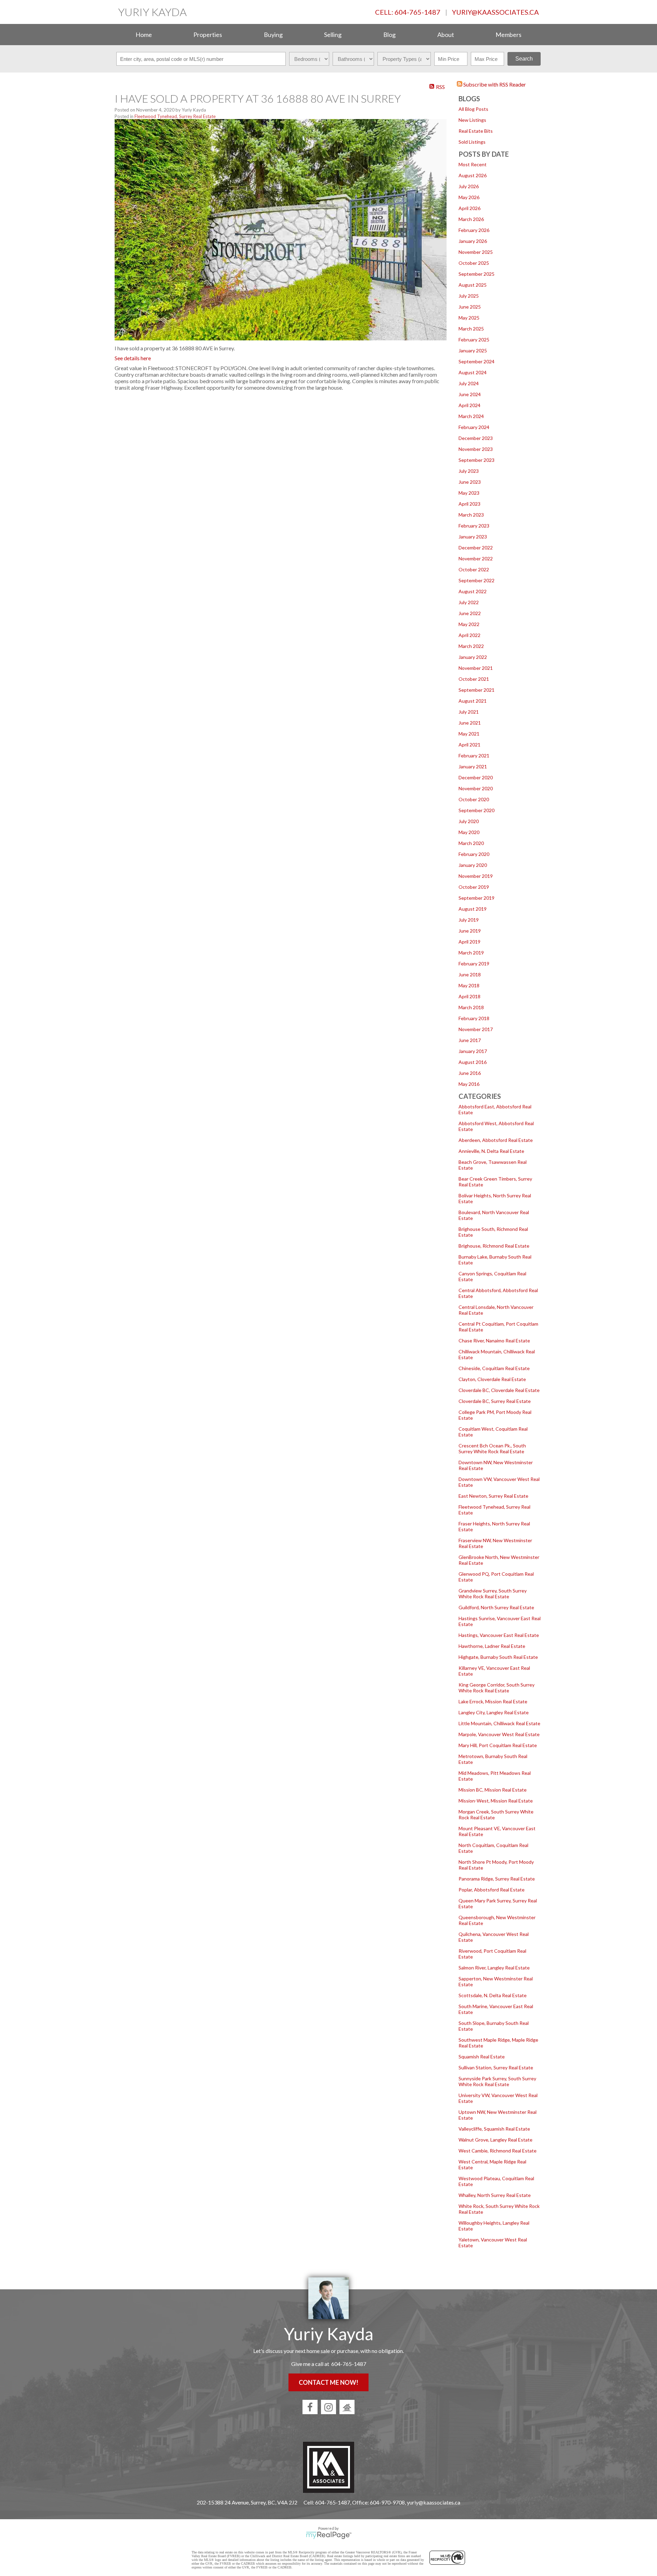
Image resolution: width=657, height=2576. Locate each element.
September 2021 (476, 690)
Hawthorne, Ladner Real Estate (492, 1646)
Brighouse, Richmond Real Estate (494, 1246)
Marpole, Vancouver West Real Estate (499, 1734)
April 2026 (469, 208)
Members (508, 35)
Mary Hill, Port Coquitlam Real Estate (498, 1745)
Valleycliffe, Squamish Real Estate (494, 2129)
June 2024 (470, 394)
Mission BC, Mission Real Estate (493, 1790)
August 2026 (473, 175)
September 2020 (476, 810)
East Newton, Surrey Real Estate (493, 1496)
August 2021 (473, 701)
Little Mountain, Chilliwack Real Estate (499, 1723)
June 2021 (470, 723)
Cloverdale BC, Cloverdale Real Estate (499, 1390)
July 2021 (469, 712)
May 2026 (469, 197)
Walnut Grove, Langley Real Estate (495, 2140)
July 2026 (469, 186)
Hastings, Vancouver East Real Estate (499, 1635)
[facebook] (310, 2407)
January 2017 (473, 1051)
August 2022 (473, 591)
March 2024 (471, 416)
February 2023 (474, 526)
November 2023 (476, 449)
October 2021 (474, 679)
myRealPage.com (329, 2535)
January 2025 (473, 350)
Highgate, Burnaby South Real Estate (498, 1657)
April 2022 (469, 635)
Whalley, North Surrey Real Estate (495, 2195)
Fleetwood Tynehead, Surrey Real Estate (175, 116)
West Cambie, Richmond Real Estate (498, 2151)
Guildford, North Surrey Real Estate (496, 1607)
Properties (208, 35)
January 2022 (473, 657)
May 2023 (469, 493)
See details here (133, 358)
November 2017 (476, 1029)
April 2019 (469, 942)
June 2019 (470, 931)
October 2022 (474, 569)
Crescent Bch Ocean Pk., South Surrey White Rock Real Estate (492, 1448)
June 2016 (470, 1073)
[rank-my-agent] (347, 2407)
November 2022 (476, 558)
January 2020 (473, 865)
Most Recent (473, 164)
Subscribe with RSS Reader (494, 84)
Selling (333, 35)
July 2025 (469, 296)
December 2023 (476, 438)
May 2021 (469, 734)
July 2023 (469, 471)
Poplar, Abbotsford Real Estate (492, 1890)
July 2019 (469, 920)
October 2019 (474, 887)
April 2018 (469, 996)
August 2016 (473, 1062)
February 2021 (474, 756)
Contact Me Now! (328, 2382)
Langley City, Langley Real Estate (494, 1712)
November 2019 (476, 876)
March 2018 (471, 1007)
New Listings (472, 120)
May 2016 (469, 1084)
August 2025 (473, 285)
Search (524, 59)
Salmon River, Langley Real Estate (494, 1968)
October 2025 (474, 263)
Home (144, 35)
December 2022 (476, 548)
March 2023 (471, 515)
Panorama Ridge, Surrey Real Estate (497, 1879)
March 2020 (471, 843)
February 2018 (474, 1018)
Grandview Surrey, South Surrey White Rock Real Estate (493, 1593)
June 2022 (470, 613)
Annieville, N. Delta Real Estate (491, 1151)
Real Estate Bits (476, 131)
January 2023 (473, 537)
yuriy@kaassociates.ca (495, 12)
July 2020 (469, 821)
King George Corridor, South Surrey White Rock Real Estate (497, 1688)
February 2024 (474, 427)
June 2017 (470, 1040)
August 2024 (473, 372)
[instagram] (328, 2407)
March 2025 (471, 329)
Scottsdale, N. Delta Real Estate (493, 1995)
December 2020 (476, 777)
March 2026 (471, 219)
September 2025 (476, 274)
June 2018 (470, 974)
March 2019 (471, 953)
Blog (389, 35)
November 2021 (476, 668)
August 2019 (473, 909)
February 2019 (474, 964)
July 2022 (469, 602)
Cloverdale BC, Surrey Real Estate (495, 1401)
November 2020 (476, 788)
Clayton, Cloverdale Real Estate (492, 1379)
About (446, 35)
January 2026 (473, 241)
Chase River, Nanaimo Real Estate (494, 1341)
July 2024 (469, 383)
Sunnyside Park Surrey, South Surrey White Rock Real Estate (497, 2081)
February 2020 (474, 854)
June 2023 (470, 482)
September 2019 (476, 898)
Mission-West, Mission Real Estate (496, 1801)
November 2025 (476, 252)
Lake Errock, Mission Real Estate (493, 1701)
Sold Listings (472, 142)
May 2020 (469, 832)
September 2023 (476, 460)
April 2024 (469, 405)
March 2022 (471, 646)
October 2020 (474, 799)
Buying (273, 35)
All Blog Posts (473, 109)
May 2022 (469, 624)
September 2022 (476, 580)
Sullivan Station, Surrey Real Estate (496, 2067)
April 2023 (469, 504)
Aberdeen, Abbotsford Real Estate (496, 1140)
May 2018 (469, 985)
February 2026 (474, 230)
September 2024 (476, 361)
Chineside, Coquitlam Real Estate (494, 1368)
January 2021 (473, 766)
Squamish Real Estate (482, 2057)
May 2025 (469, 318)
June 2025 (470, 307)
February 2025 (474, 340)
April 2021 (469, 745)
